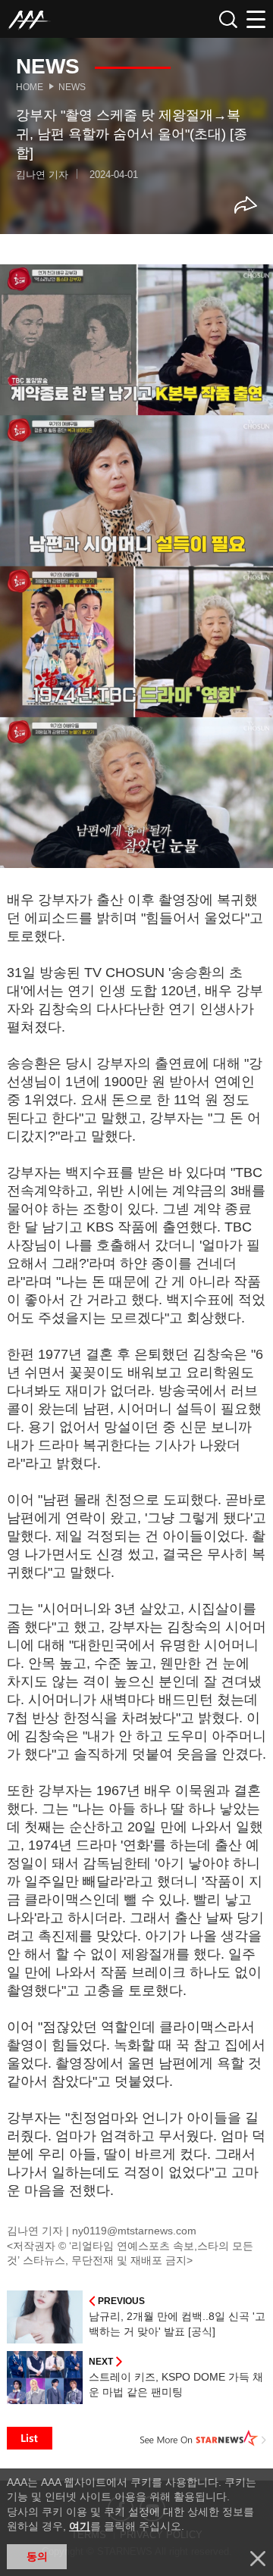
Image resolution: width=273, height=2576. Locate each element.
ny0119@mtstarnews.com (134, 2231)
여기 (80, 2526)
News (72, 87)
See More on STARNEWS (203, 2438)
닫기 (258, 2559)
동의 (37, 2556)
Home (30, 87)
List (30, 2438)
